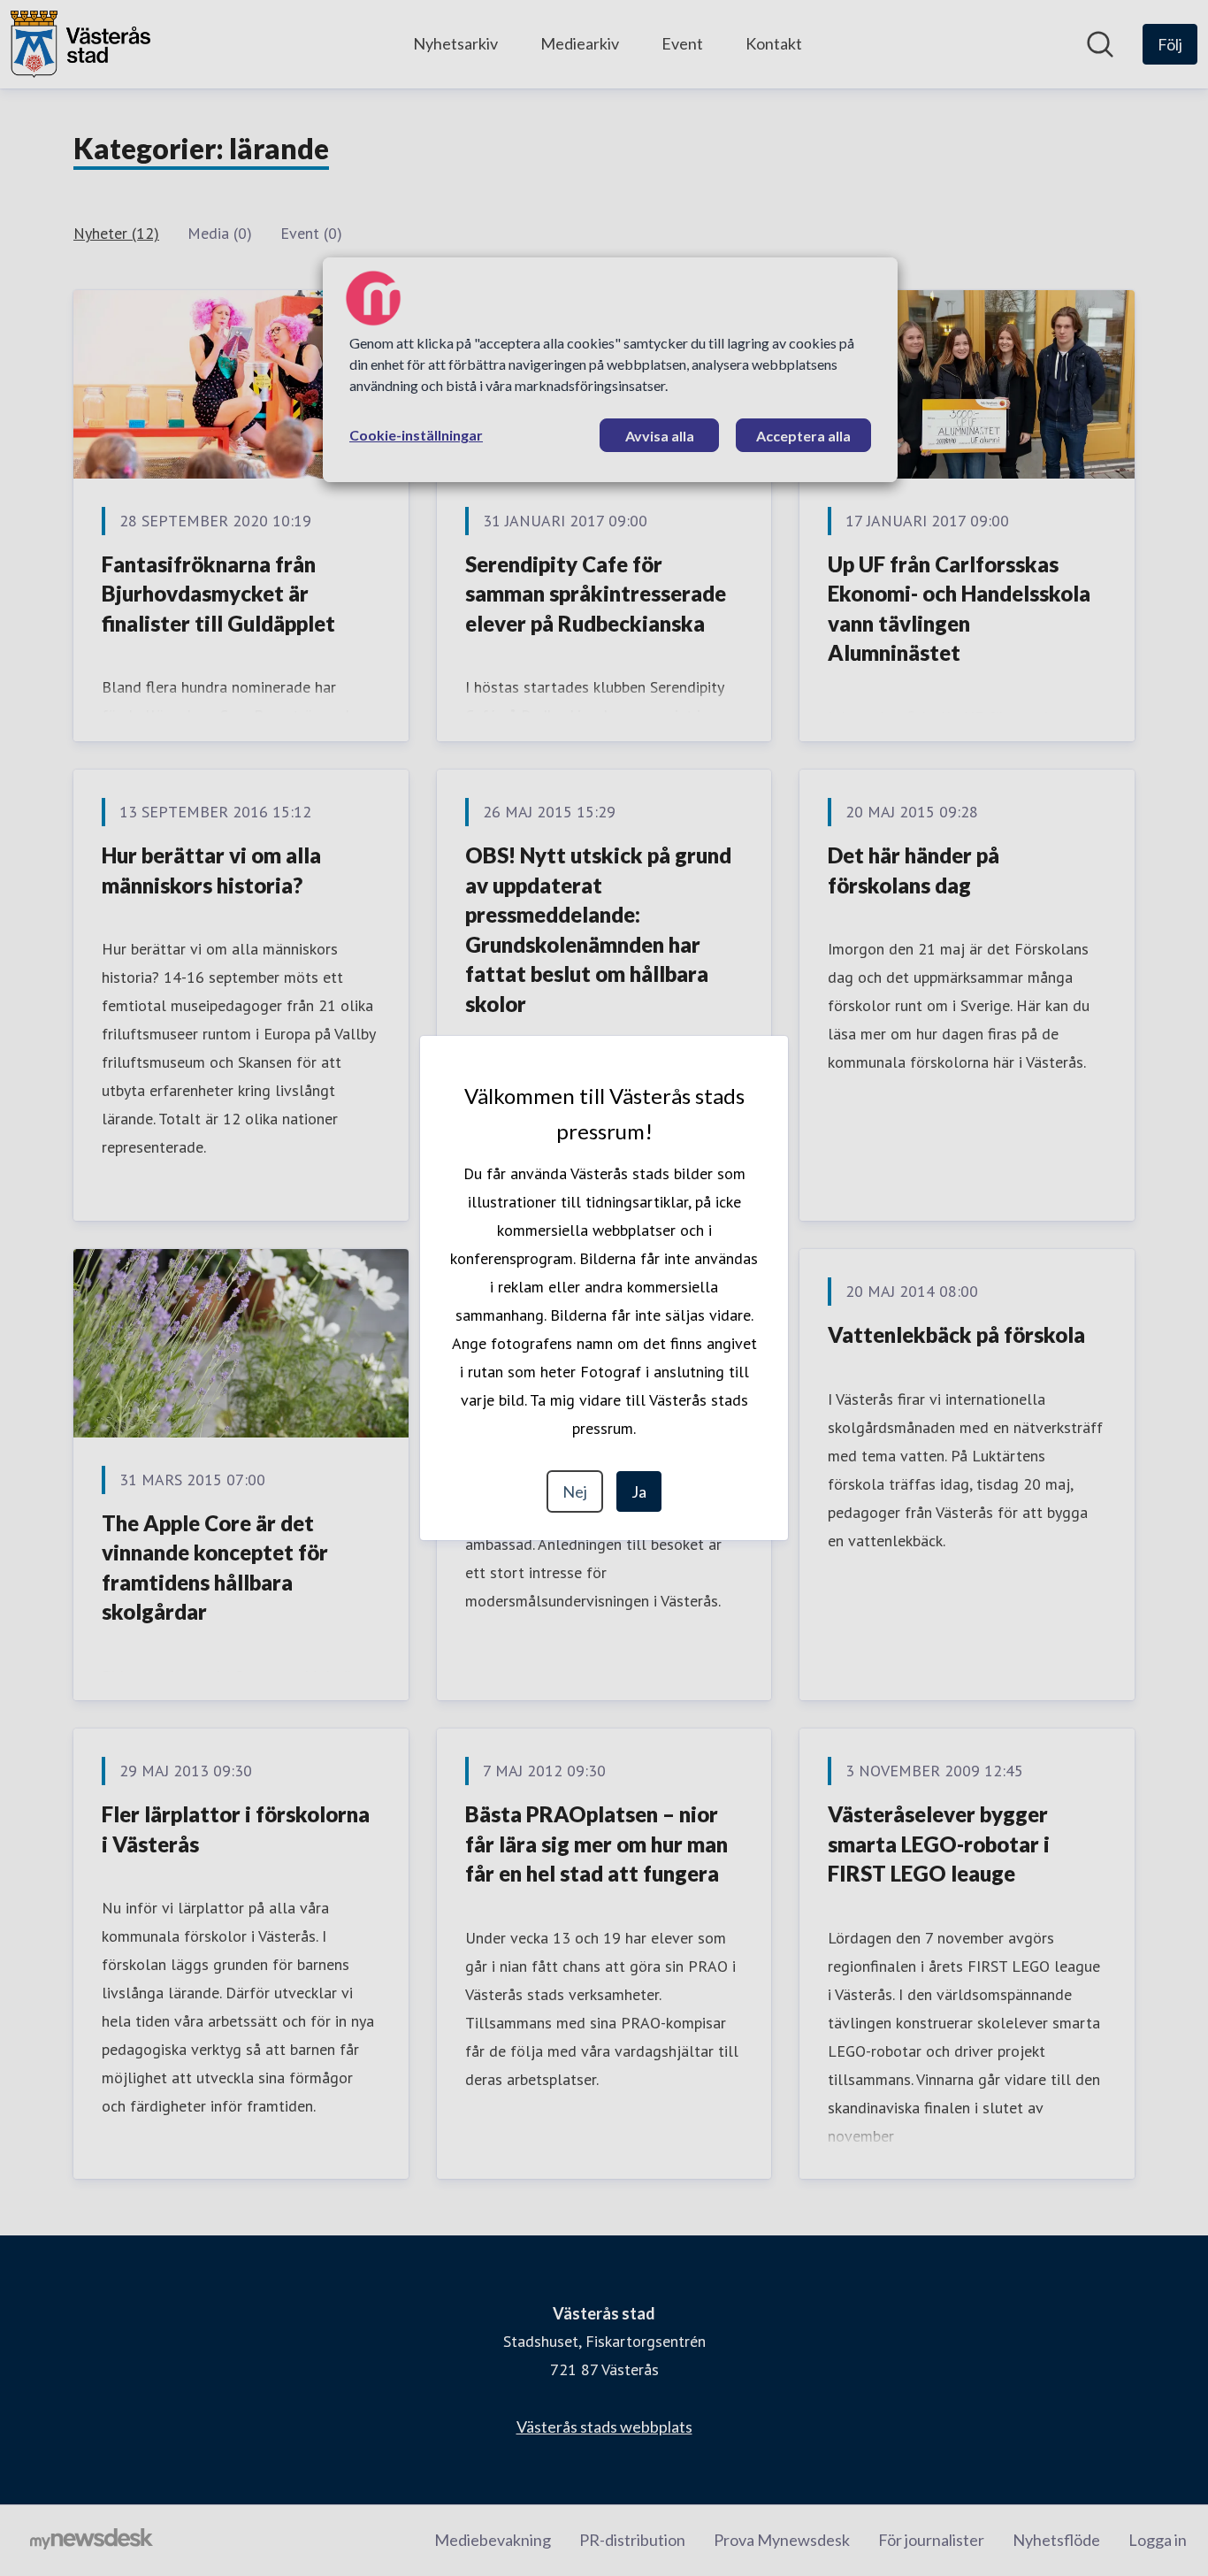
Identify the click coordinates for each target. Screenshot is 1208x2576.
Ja (639, 1491)
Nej (575, 1491)
